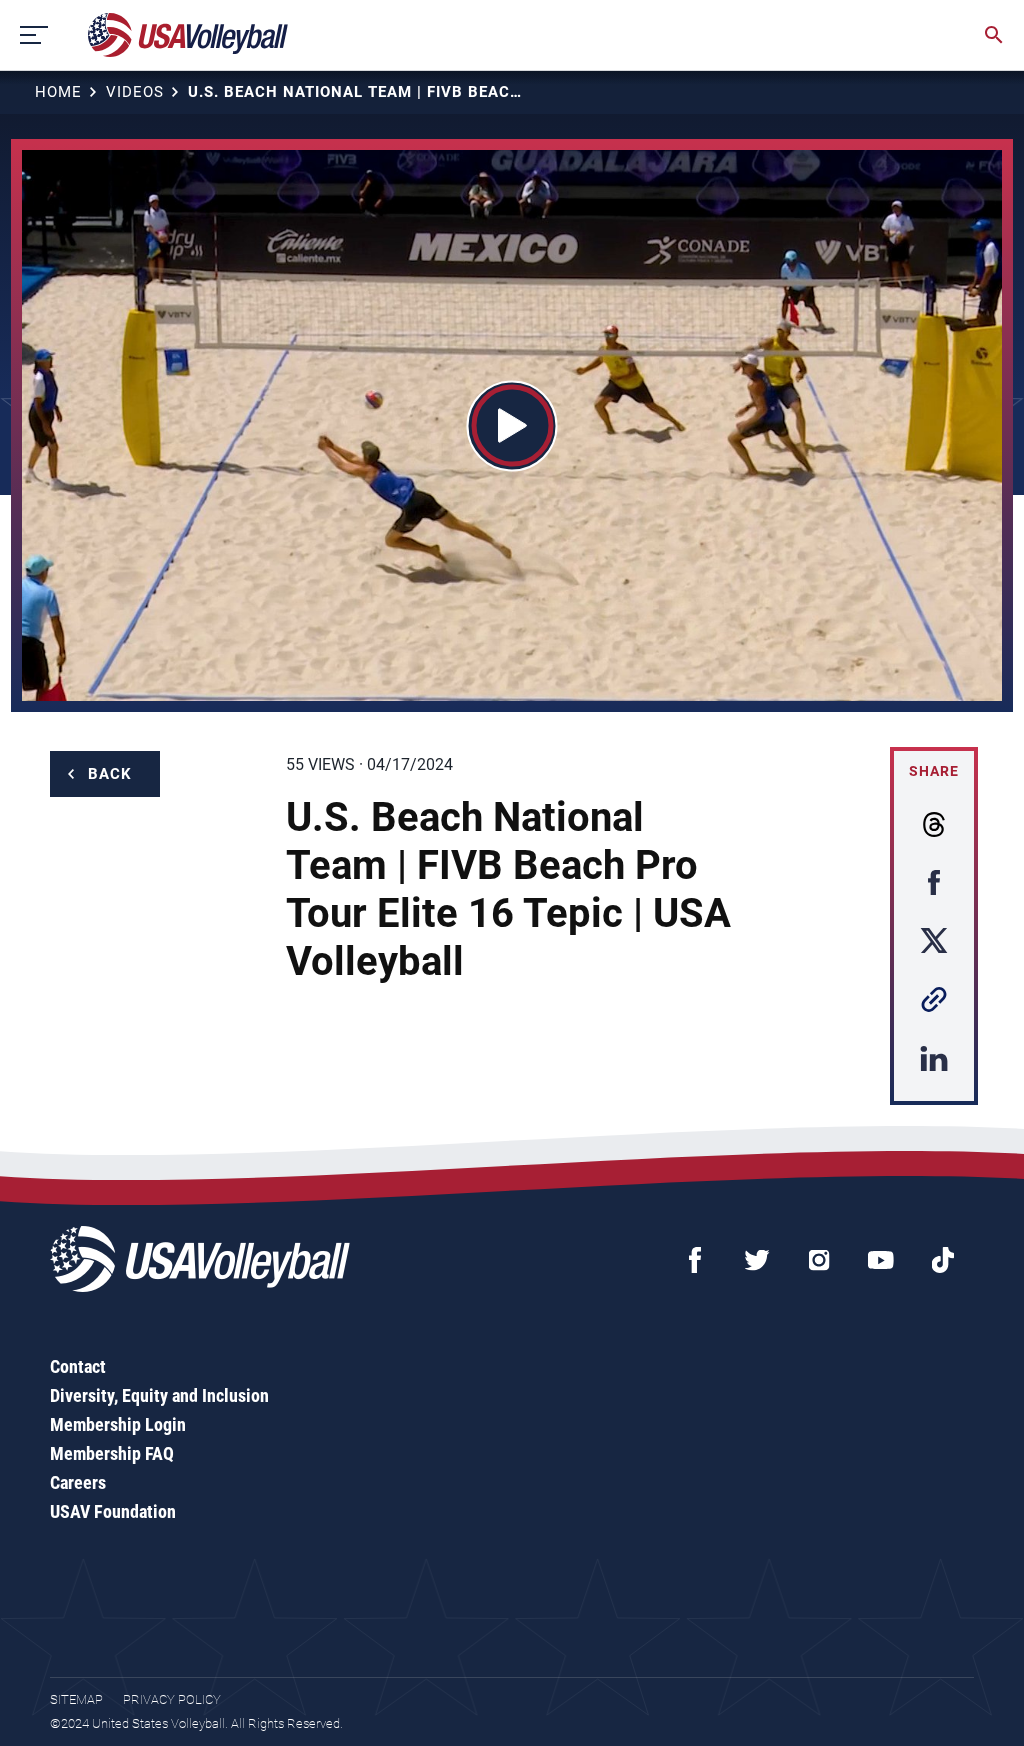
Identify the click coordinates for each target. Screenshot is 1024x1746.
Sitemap (76, 1699)
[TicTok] (943, 1260)
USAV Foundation (113, 1511)
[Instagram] (819, 1260)
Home (58, 92)
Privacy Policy (172, 1699)
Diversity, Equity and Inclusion (159, 1395)
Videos (135, 92)
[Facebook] (695, 1260)
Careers (78, 1482)
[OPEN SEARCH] (994, 35)
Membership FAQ (112, 1453)
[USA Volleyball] (188, 35)
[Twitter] (757, 1260)
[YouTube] (881, 1260)
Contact (78, 1366)
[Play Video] (512, 425)
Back (110, 774)
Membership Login (118, 1424)
